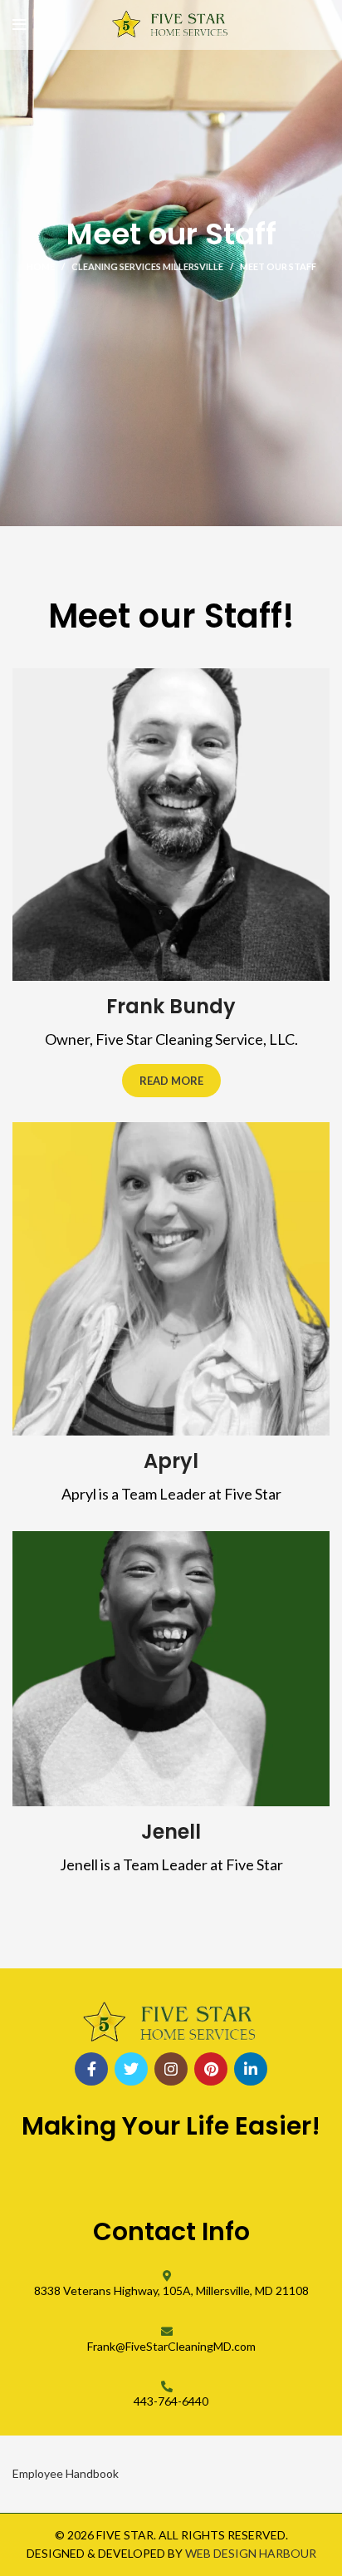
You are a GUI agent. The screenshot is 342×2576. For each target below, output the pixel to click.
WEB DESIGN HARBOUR (251, 2553)
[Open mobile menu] (20, 25)
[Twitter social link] (131, 2069)
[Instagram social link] (171, 2069)
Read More (171, 1081)
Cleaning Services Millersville (147, 266)
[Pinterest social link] (211, 2069)
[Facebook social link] (91, 2069)
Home (41, 266)
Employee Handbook (66, 2473)
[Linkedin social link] (251, 2069)
